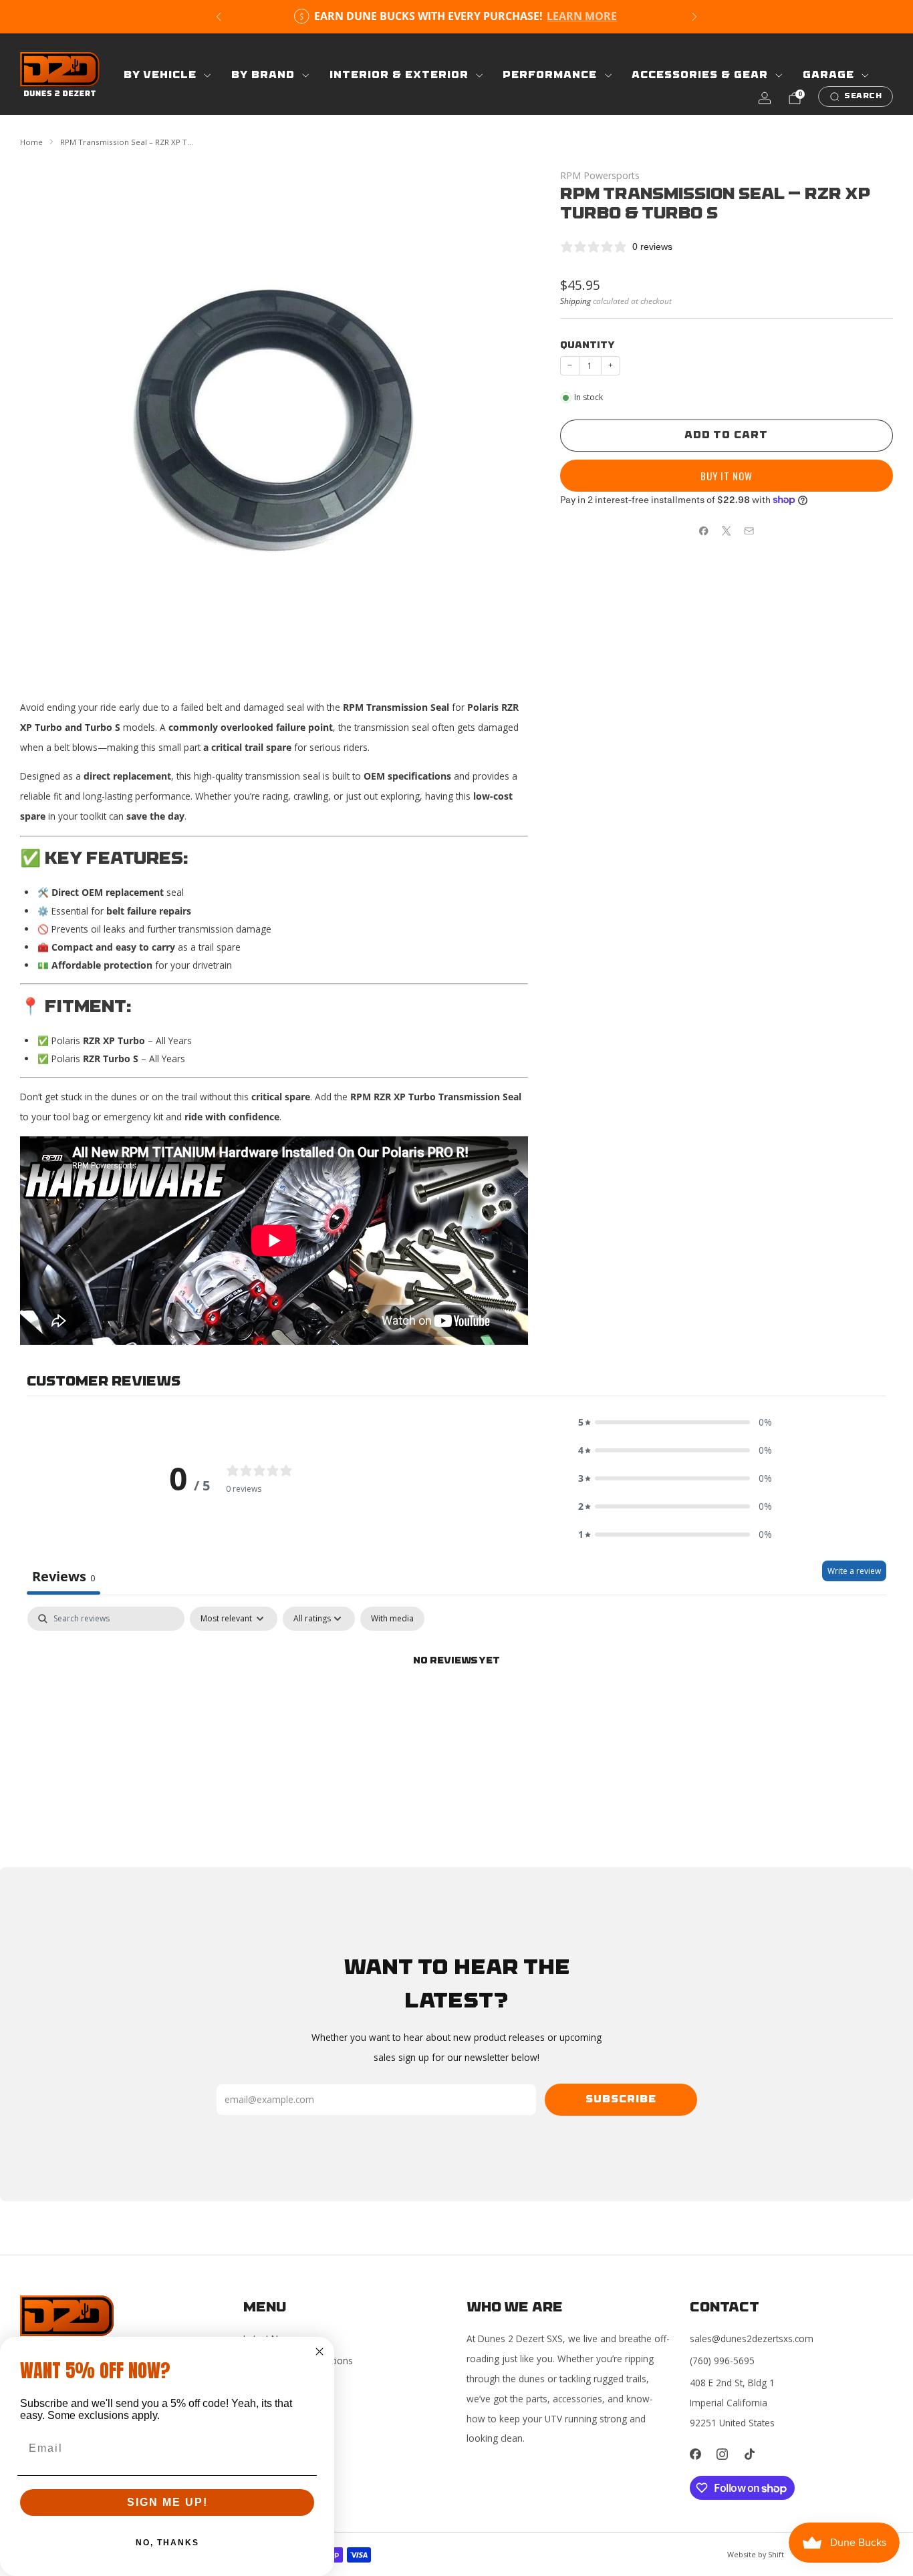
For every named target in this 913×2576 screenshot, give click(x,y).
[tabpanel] (456, 1707)
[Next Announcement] (694, 17)
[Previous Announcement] (219, 17)
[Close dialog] (319, 2352)
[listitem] (456, 17)
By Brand (263, 75)
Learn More (582, 16)
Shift (776, 2554)
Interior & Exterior (399, 75)
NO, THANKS (167, 2543)
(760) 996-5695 (722, 2361)
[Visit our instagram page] (723, 2454)
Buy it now (727, 476)
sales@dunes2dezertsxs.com (752, 2339)
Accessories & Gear (700, 75)
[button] (675, 1422)
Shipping (575, 301)
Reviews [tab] (63, 1576)
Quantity (588, 346)
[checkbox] (392, 1619)
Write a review (854, 1571)
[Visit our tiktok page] (750, 2454)
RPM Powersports (600, 175)
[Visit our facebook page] (695, 2454)
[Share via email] (749, 531)
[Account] (765, 98)
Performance (550, 75)
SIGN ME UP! (167, 2502)
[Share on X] (727, 531)
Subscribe (621, 2100)
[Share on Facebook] (704, 531)
